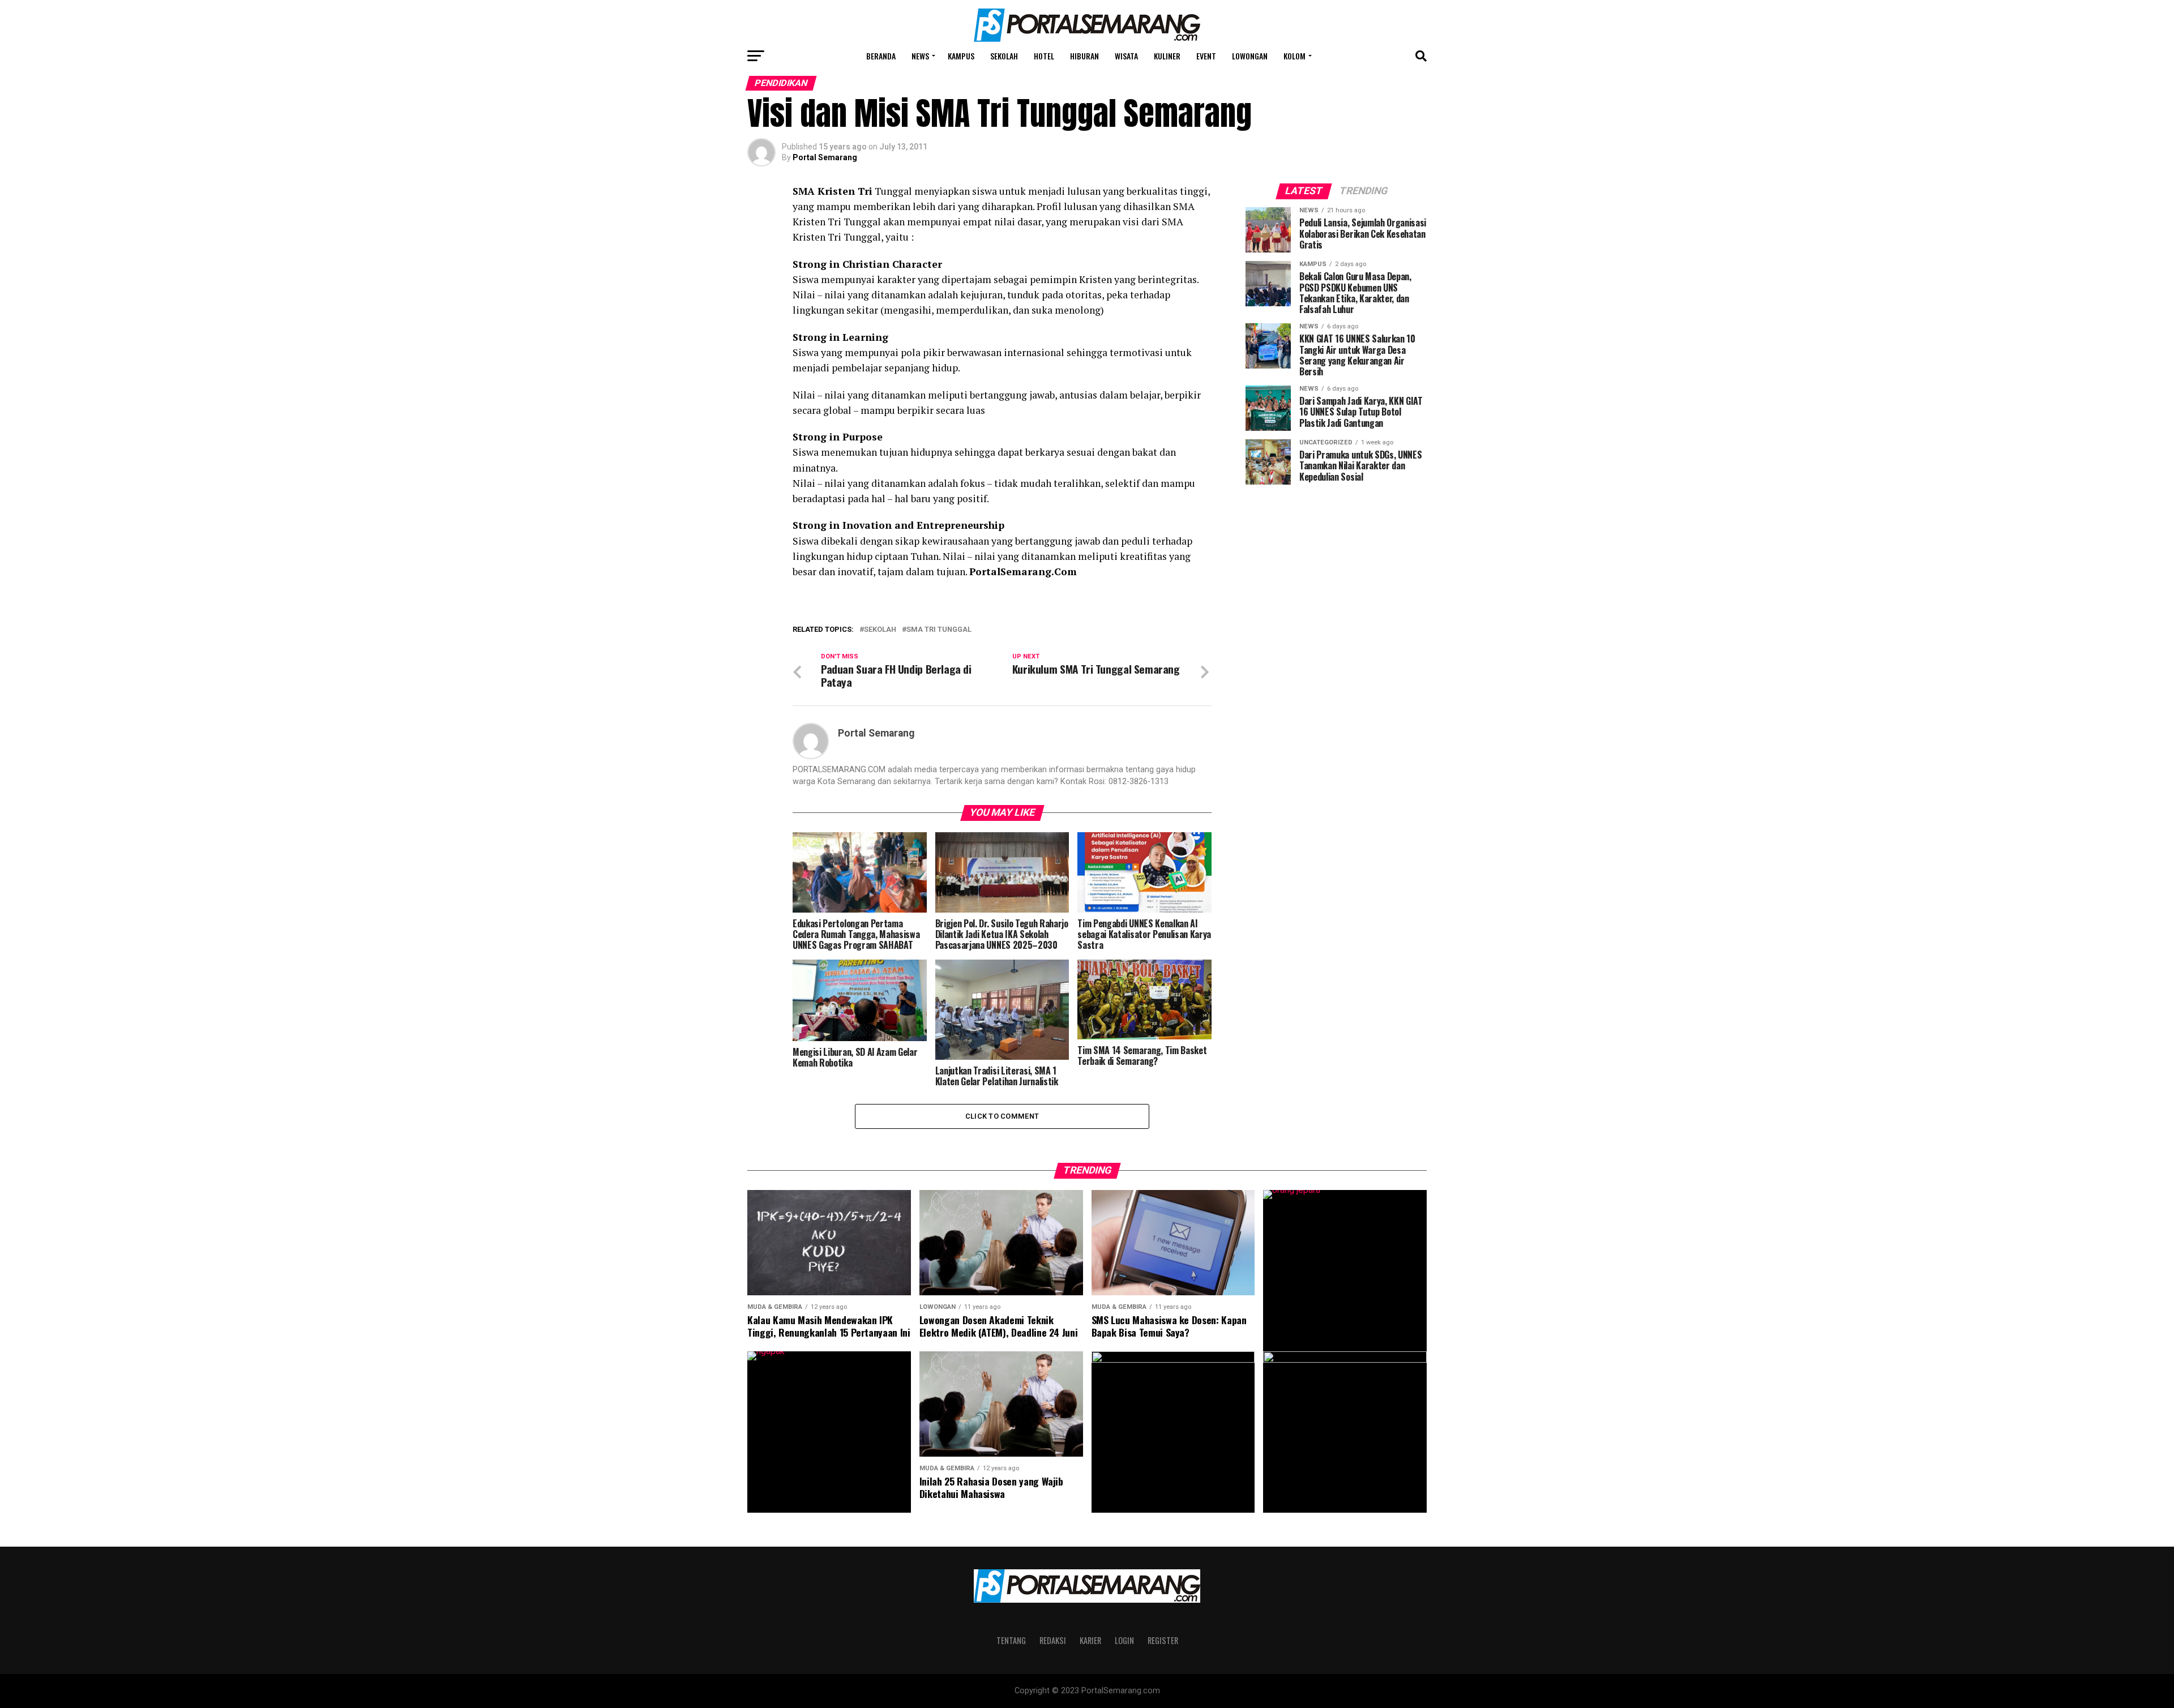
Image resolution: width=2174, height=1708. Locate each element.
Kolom (1294, 56)
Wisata (1126, 56)
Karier (1090, 1640)
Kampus (961, 56)
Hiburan (1084, 56)
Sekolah (1004, 56)
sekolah (880, 630)
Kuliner (1167, 56)
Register (1163, 1640)
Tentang (1011, 1640)
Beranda (881, 56)
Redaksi (1053, 1640)
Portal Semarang (825, 157)
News (920, 56)
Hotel (1044, 56)
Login (1124, 1640)
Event (1206, 56)
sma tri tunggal (939, 630)
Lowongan (1250, 56)
